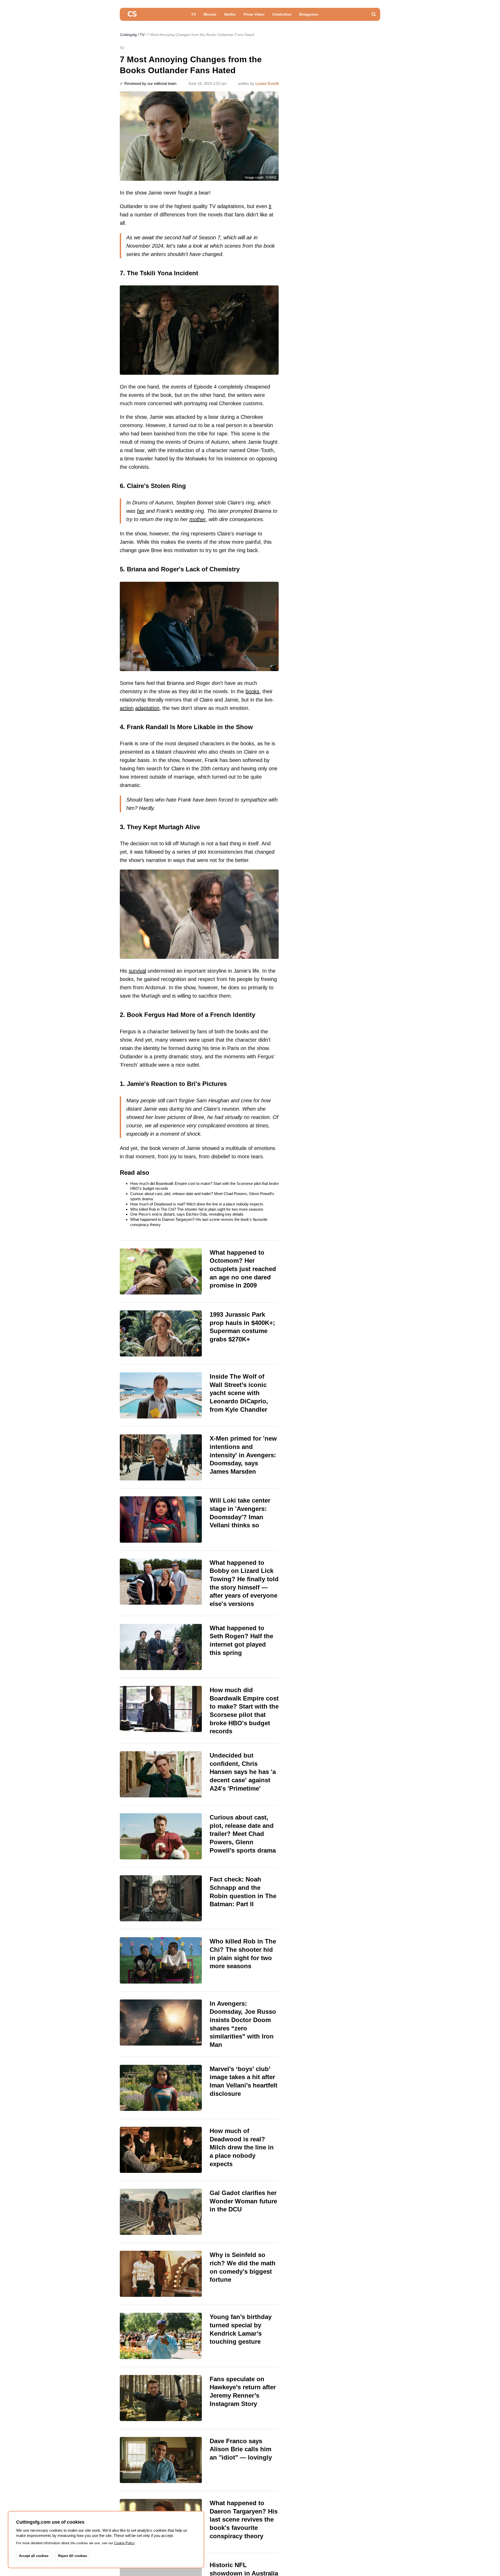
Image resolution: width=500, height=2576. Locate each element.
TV (193, 14)
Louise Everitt (267, 83)
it (270, 206)
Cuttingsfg (128, 35)
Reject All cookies (73, 2556)
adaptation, (148, 708)
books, (253, 691)
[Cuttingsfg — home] (132, 14)
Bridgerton (309, 14)
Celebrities (282, 14)
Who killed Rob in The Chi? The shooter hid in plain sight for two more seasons (197, 1209)
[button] (374, 14)
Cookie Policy (124, 2543)
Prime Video (254, 14)
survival (137, 971)
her (141, 511)
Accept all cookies (34, 2556)
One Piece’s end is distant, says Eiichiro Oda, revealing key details (187, 1214)
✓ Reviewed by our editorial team (148, 83)
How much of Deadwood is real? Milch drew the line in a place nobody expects (197, 1204)
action (127, 708)
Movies (210, 14)
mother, (198, 519)
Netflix (230, 14)
